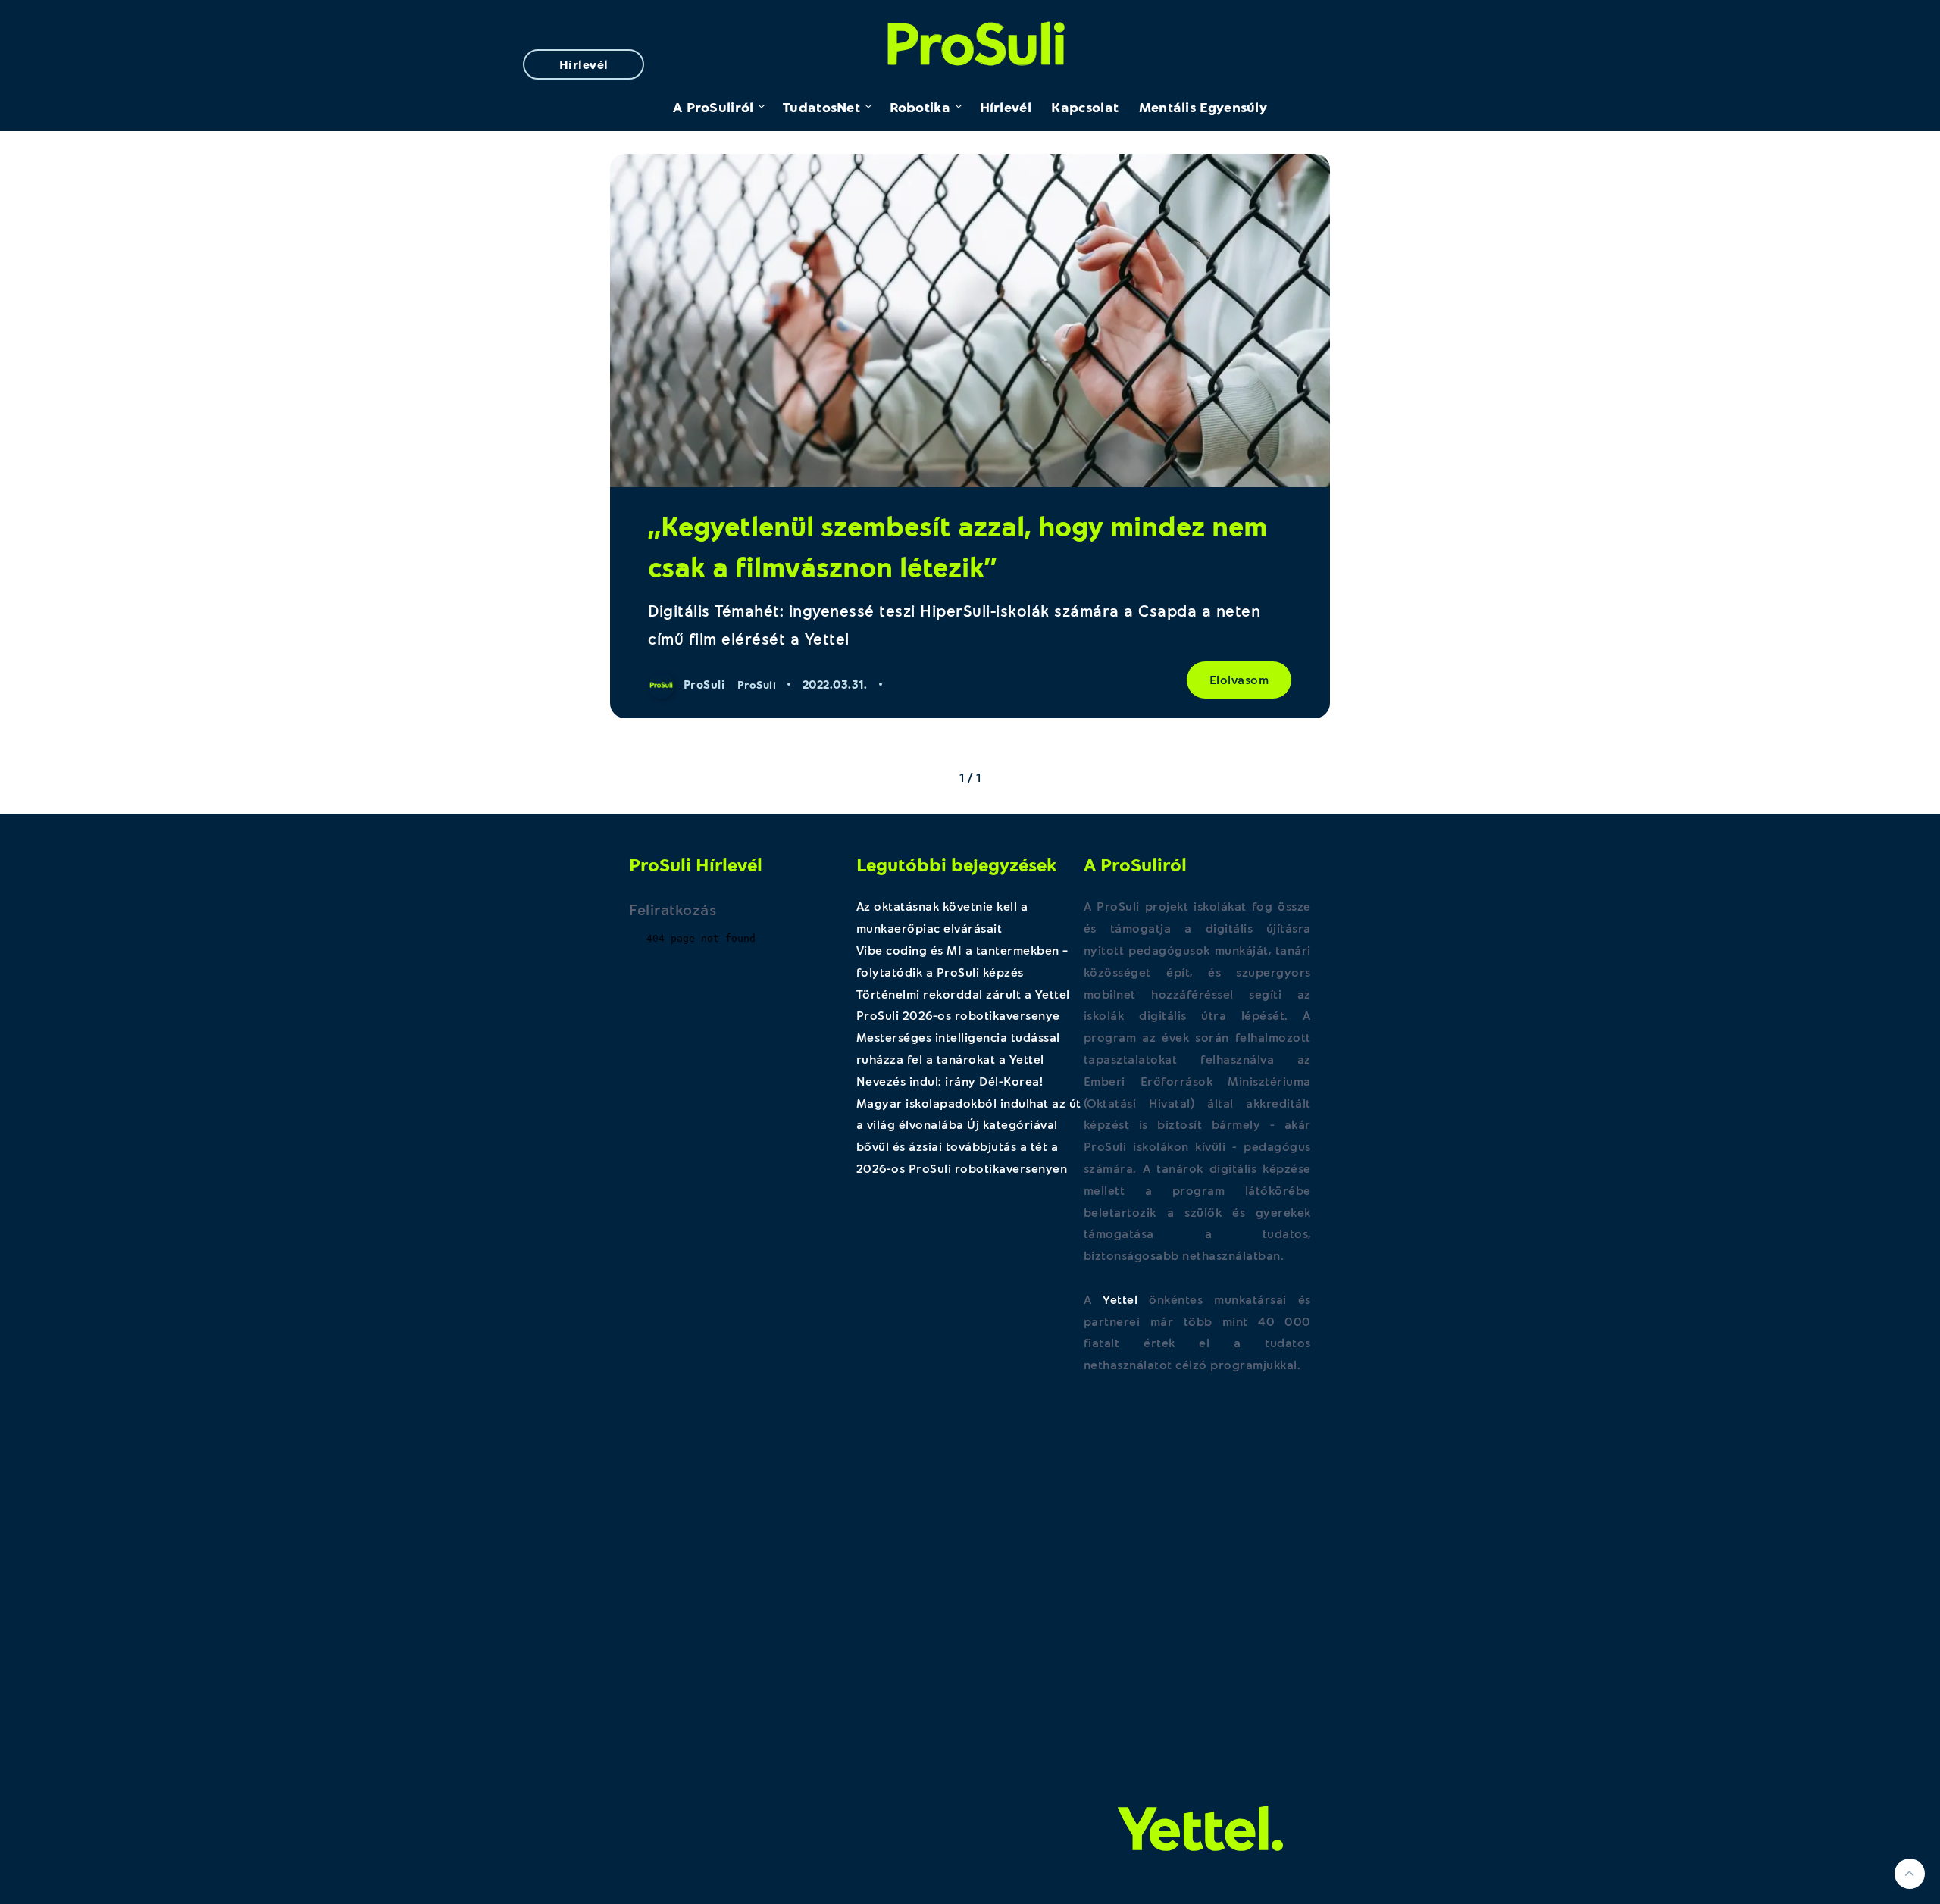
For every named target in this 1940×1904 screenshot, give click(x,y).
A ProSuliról (713, 107)
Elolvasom (1239, 679)
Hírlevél (584, 64)
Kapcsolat (1085, 107)
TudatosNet (821, 107)
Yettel (1120, 1299)
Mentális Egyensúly (1203, 107)
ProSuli (970, 40)
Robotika (920, 107)
